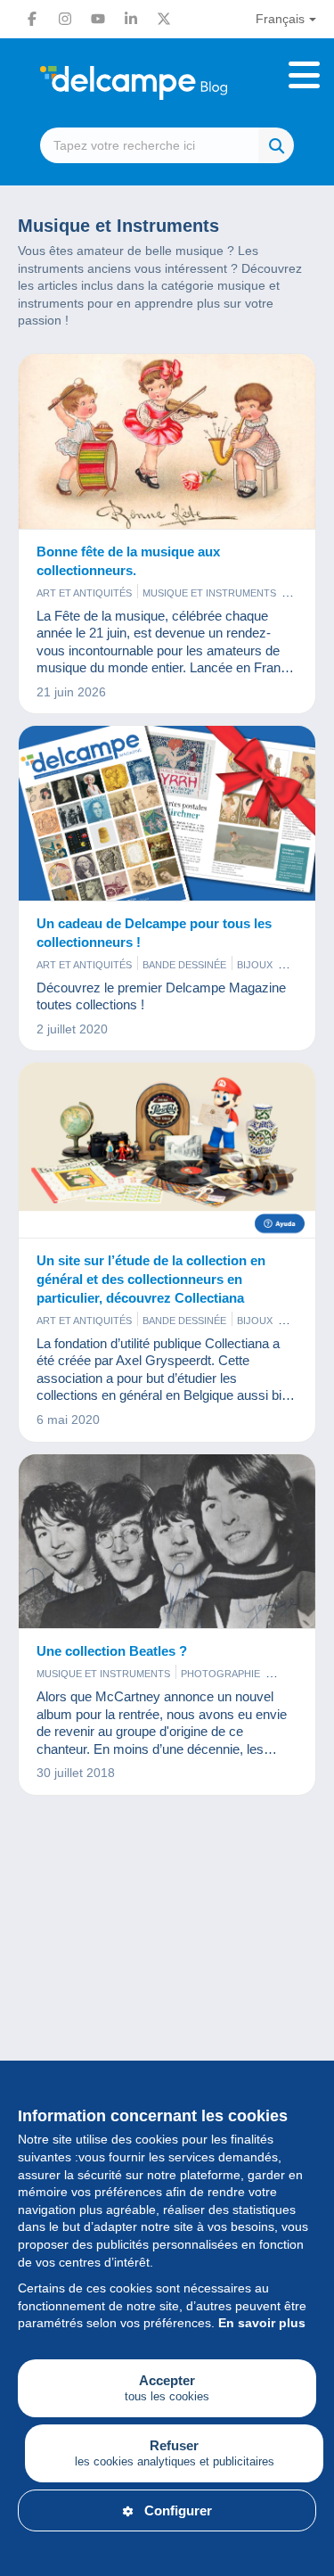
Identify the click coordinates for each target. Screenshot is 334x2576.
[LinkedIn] (131, 19)
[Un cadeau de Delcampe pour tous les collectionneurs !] (167, 814)
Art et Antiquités (84, 593)
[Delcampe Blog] (167, 83)
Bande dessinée (184, 965)
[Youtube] (98, 19)
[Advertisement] (167, 2016)
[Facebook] (32, 19)
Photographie (220, 1674)
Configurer (178, 2510)
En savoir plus (262, 2323)
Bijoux (255, 965)
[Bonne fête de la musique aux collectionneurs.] (167, 442)
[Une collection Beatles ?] (167, 1542)
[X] (164, 19)
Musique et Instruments (209, 593)
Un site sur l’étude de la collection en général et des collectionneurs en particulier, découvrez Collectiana (151, 1279)
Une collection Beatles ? (112, 1651)
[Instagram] (65, 19)
